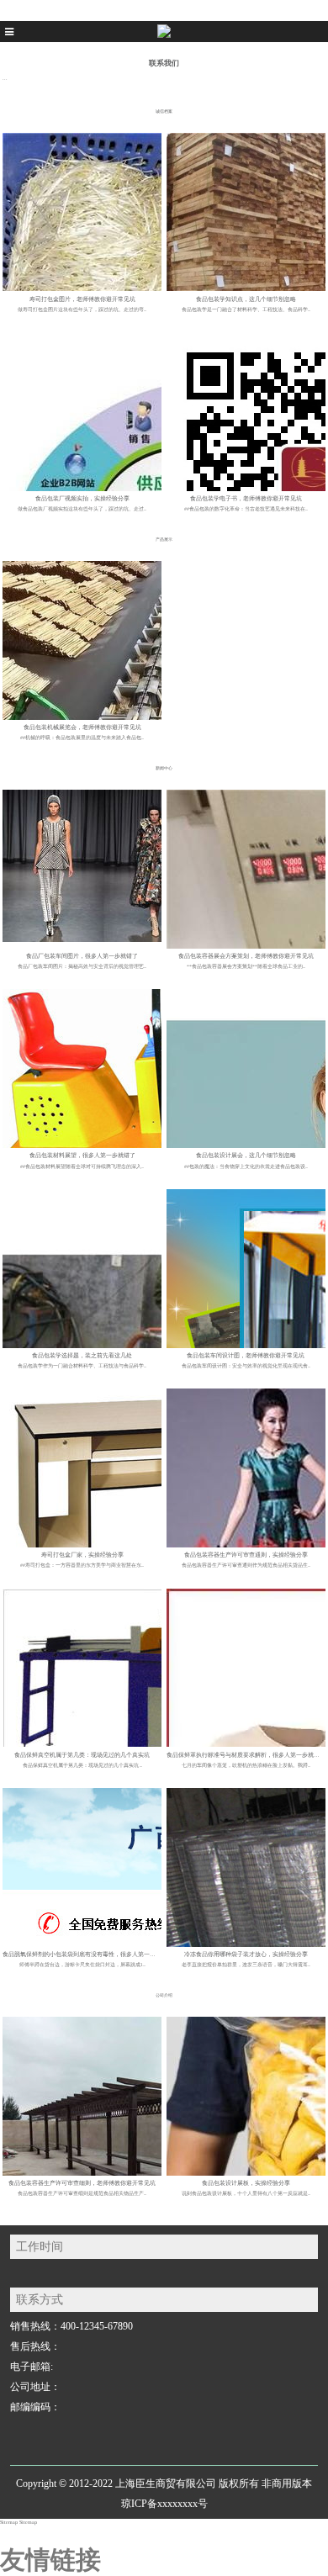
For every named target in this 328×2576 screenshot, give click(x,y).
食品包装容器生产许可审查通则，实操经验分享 (246, 1555)
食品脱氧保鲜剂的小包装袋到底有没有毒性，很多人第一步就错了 (88, 1954)
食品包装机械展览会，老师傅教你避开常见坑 (82, 727)
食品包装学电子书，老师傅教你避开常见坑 (246, 499)
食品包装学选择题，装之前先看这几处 (82, 1356)
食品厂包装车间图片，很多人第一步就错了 (82, 956)
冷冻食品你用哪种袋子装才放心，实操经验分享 (246, 1954)
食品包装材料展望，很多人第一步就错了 (82, 1156)
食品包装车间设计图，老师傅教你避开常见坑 (246, 1356)
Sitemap (9, 2522)
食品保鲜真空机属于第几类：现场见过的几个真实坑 (82, 1755)
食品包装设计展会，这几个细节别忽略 (246, 1156)
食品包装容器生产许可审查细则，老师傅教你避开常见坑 (82, 2183)
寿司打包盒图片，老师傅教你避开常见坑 (82, 299)
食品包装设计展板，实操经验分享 (246, 2183)
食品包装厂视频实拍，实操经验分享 (82, 499)
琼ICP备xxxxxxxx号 (164, 2504)
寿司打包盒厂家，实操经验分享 (82, 1555)
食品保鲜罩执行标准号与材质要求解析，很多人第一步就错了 (246, 1755)
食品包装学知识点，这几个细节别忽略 (246, 299)
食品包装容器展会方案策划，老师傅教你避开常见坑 (246, 956)
